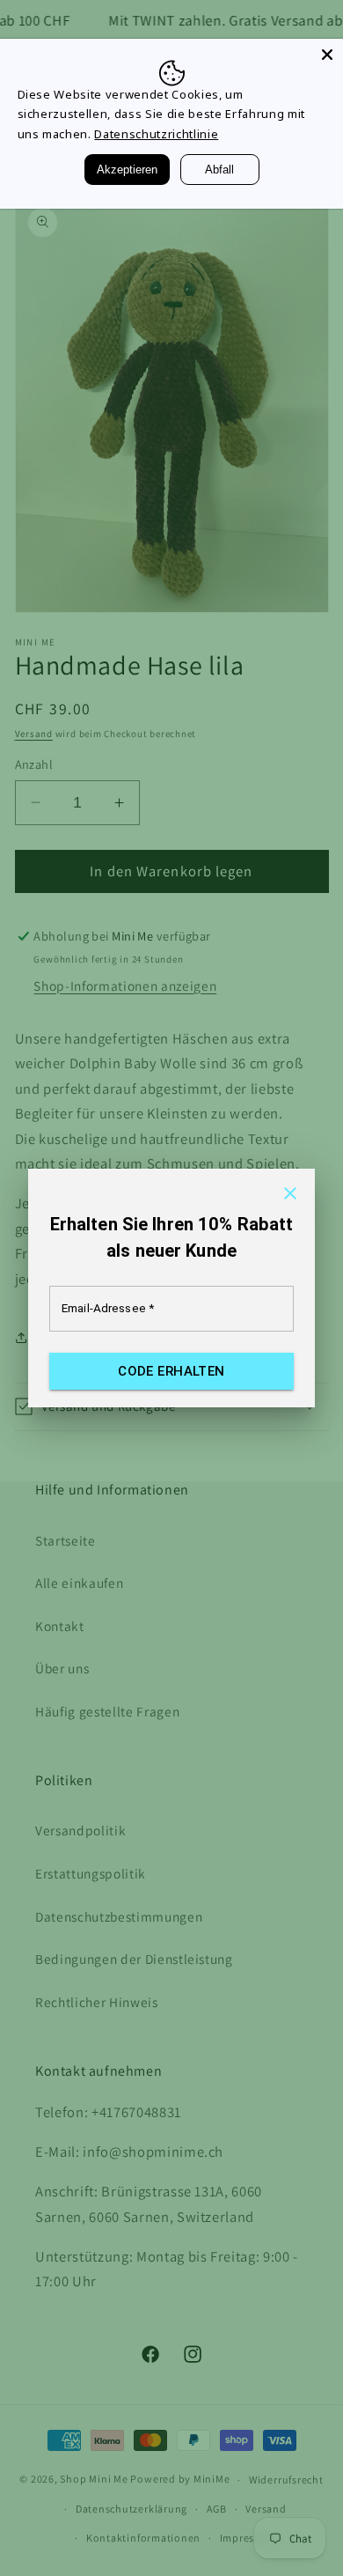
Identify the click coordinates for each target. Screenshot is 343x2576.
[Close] (327, 55)
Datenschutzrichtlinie (156, 134)
